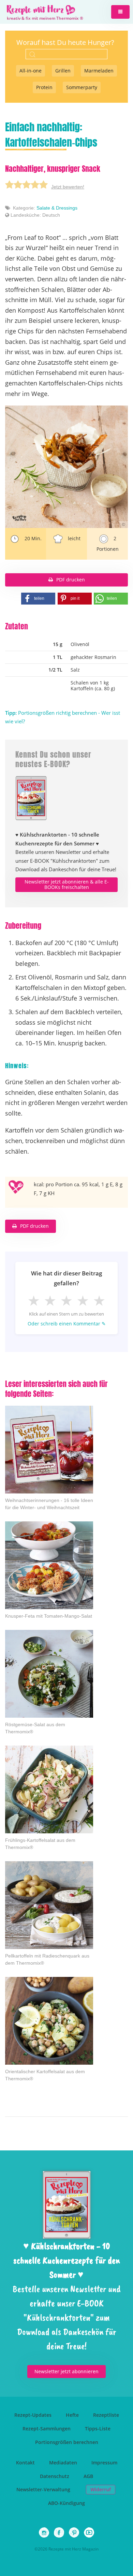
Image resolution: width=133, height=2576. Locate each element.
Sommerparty (82, 87)
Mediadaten (63, 2463)
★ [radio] (34, 1300)
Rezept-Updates (33, 2415)
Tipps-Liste (98, 2429)
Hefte (72, 2415)
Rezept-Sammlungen (47, 2429)
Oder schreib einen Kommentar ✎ (67, 1324)
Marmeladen (99, 71)
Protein (44, 87)
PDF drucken (71, 580)
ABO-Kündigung (66, 2503)
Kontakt (25, 2463)
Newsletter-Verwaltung (43, 2489)
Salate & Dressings (57, 208)
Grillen (63, 71)
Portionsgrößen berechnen (67, 2442)
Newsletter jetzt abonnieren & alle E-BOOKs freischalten (67, 885)
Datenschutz (55, 2476)
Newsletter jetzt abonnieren (66, 2371)
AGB (88, 2476)
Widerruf (101, 2489)
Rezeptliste (106, 2415)
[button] (120, 12)
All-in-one (31, 71)
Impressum (104, 2463)
